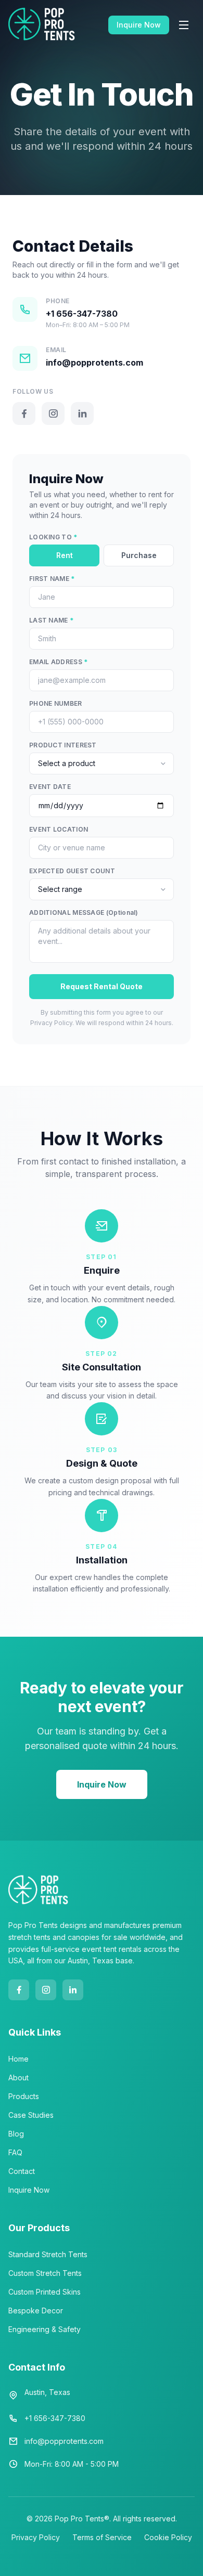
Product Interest (63, 745)
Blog (16, 2134)
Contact (22, 2171)
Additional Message (84, 912)
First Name (52, 579)
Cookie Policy (168, 2537)
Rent (65, 555)
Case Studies (31, 2115)
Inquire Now (139, 25)
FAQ (15, 2152)
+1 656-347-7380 (82, 314)
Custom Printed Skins (45, 2292)
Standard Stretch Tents (48, 2254)
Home (18, 2059)
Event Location (59, 829)
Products (24, 2096)
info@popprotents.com (94, 363)
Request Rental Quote (102, 986)
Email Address (59, 662)
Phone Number (56, 703)
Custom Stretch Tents (45, 2273)
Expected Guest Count (72, 871)
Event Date (50, 787)
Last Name (51, 620)
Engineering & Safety (45, 2329)
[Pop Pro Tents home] (42, 25)
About (18, 2077)
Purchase (139, 555)
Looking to (53, 537)
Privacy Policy (36, 2537)
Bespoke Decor (36, 2310)
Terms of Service (102, 2537)
